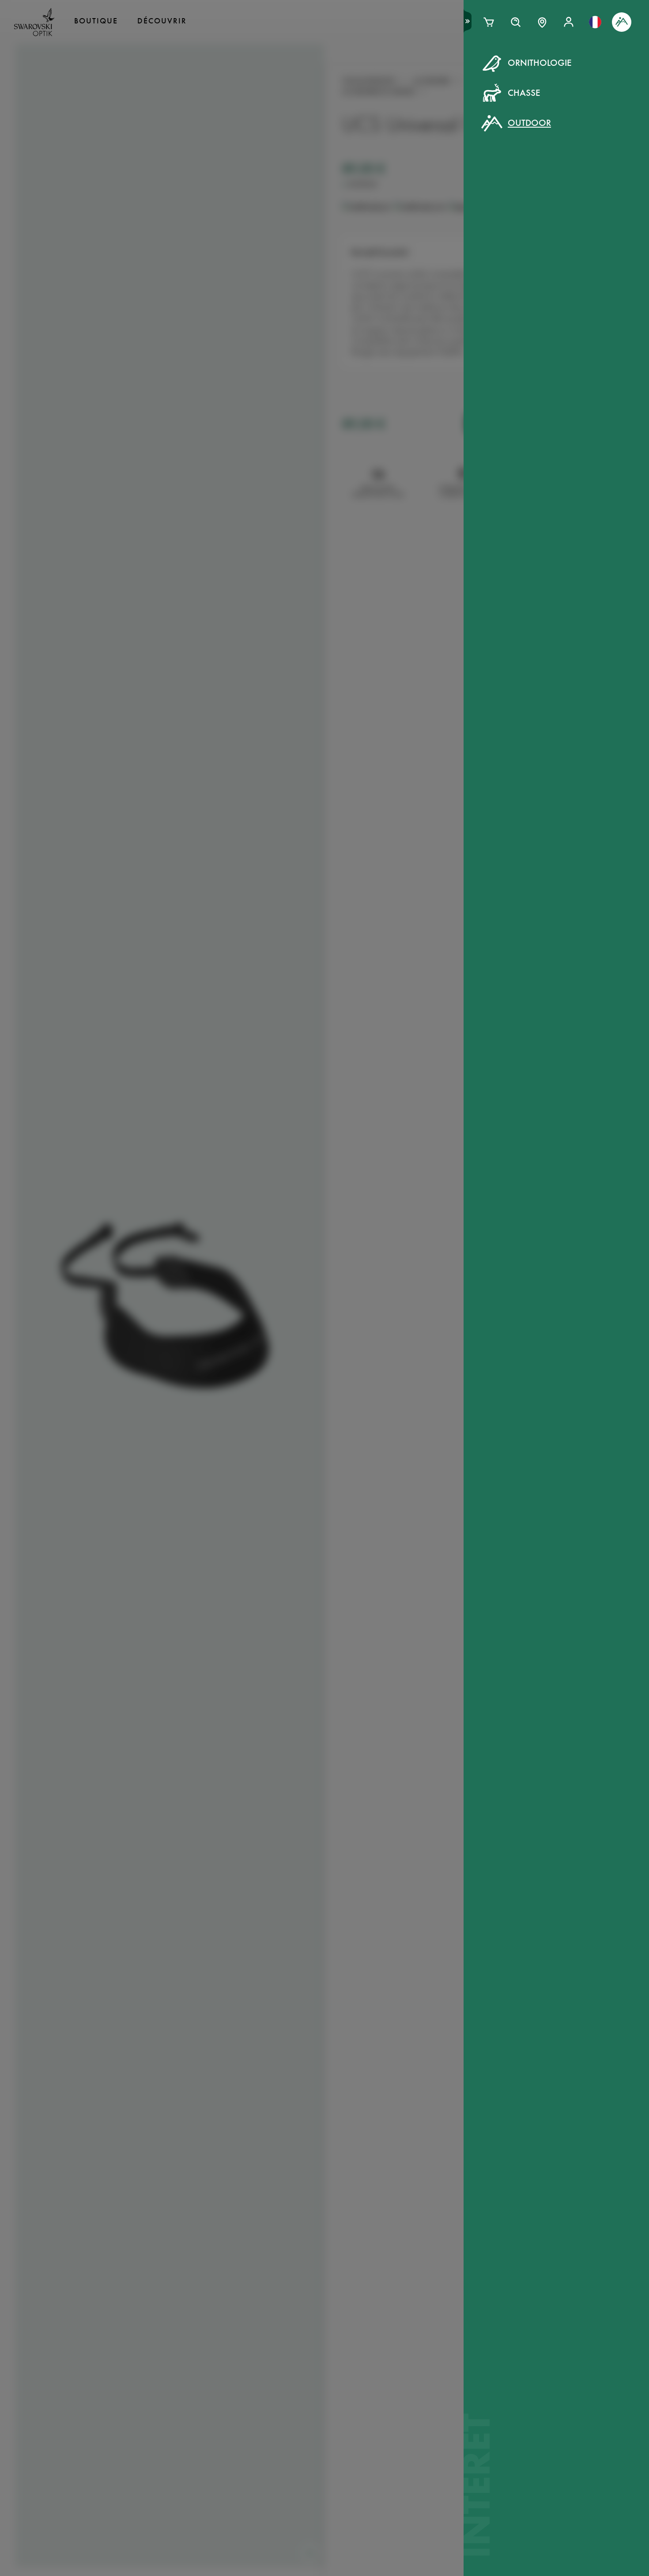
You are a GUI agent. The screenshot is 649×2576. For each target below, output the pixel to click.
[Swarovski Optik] (34, 22)
